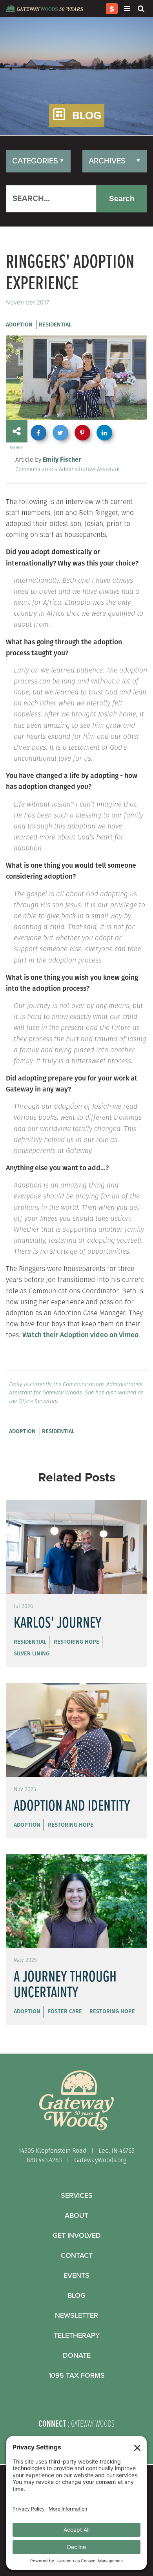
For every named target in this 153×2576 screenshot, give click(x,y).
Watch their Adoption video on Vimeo (80, 1335)
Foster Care (65, 2011)
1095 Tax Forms (77, 2375)
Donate (77, 2355)
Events (76, 2275)
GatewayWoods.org (100, 2160)
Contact (77, 2255)
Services (77, 2195)
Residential (55, 324)
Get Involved (77, 2235)
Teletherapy (77, 2335)
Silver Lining (32, 1653)
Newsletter (76, 2315)
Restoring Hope (76, 1642)
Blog (76, 2295)
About (76, 2215)
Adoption (19, 324)
